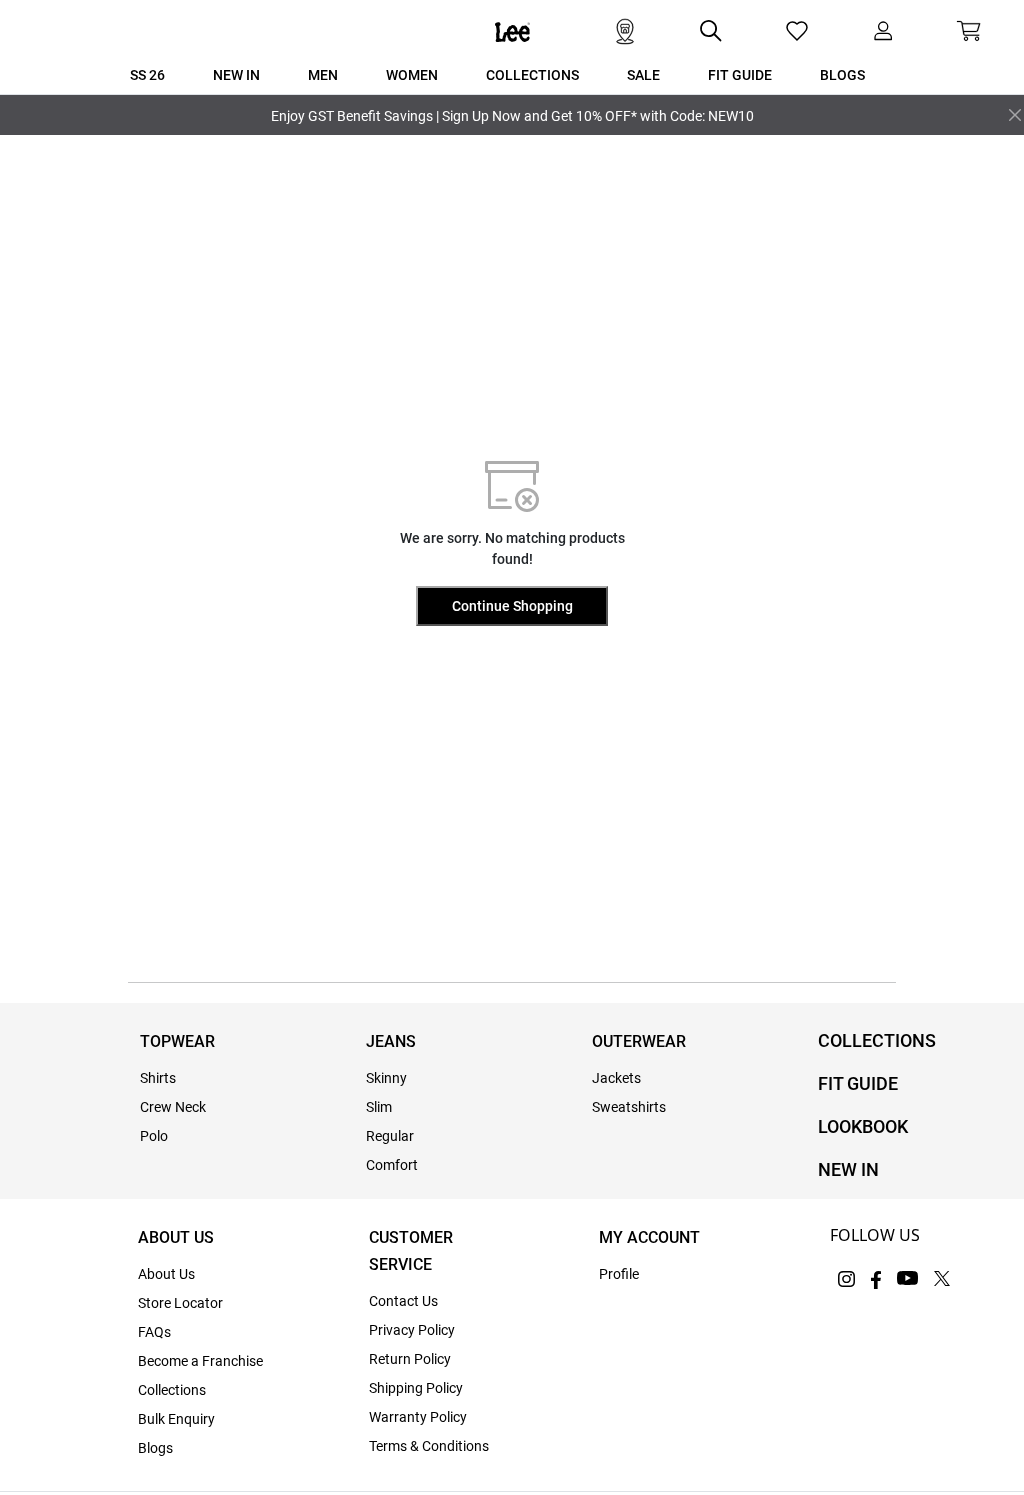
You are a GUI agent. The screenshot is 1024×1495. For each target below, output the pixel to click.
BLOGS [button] (842, 75)
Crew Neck (173, 1107)
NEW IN (848, 1169)
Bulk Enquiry (176, 1419)
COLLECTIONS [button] (532, 75)
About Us (166, 1274)
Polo (154, 1136)
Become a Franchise (200, 1361)
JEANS (391, 1041)
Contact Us (403, 1301)
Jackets (616, 1078)
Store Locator (180, 1303)
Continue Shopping (512, 606)
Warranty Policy (418, 1417)
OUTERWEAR (639, 1041)
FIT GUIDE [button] (740, 75)
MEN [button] (323, 75)
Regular (390, 1136)
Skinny (386, 1078)
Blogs (155, 1448)
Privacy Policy (412, 1330)
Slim (379, 1107)
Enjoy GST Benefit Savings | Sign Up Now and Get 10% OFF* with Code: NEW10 (512, 116)
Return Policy (410, 1359)
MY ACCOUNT (649, 1237)
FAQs (154, 1332)
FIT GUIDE (858, 1083)
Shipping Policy (416, 1388)
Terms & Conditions (429, 1446)
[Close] (1015, 115)
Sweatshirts (629, 1107)
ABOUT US (176, 1237)
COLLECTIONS (877, 1040)
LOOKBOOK (863, 1126)
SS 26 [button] (147, 75)
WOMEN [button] (412, 75)
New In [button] (236, 75)
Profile (619, 1274)
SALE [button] (643, 75)
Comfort (392, 1165)
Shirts (158, 1078)
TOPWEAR (177, 1041)
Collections (172, 1390)
